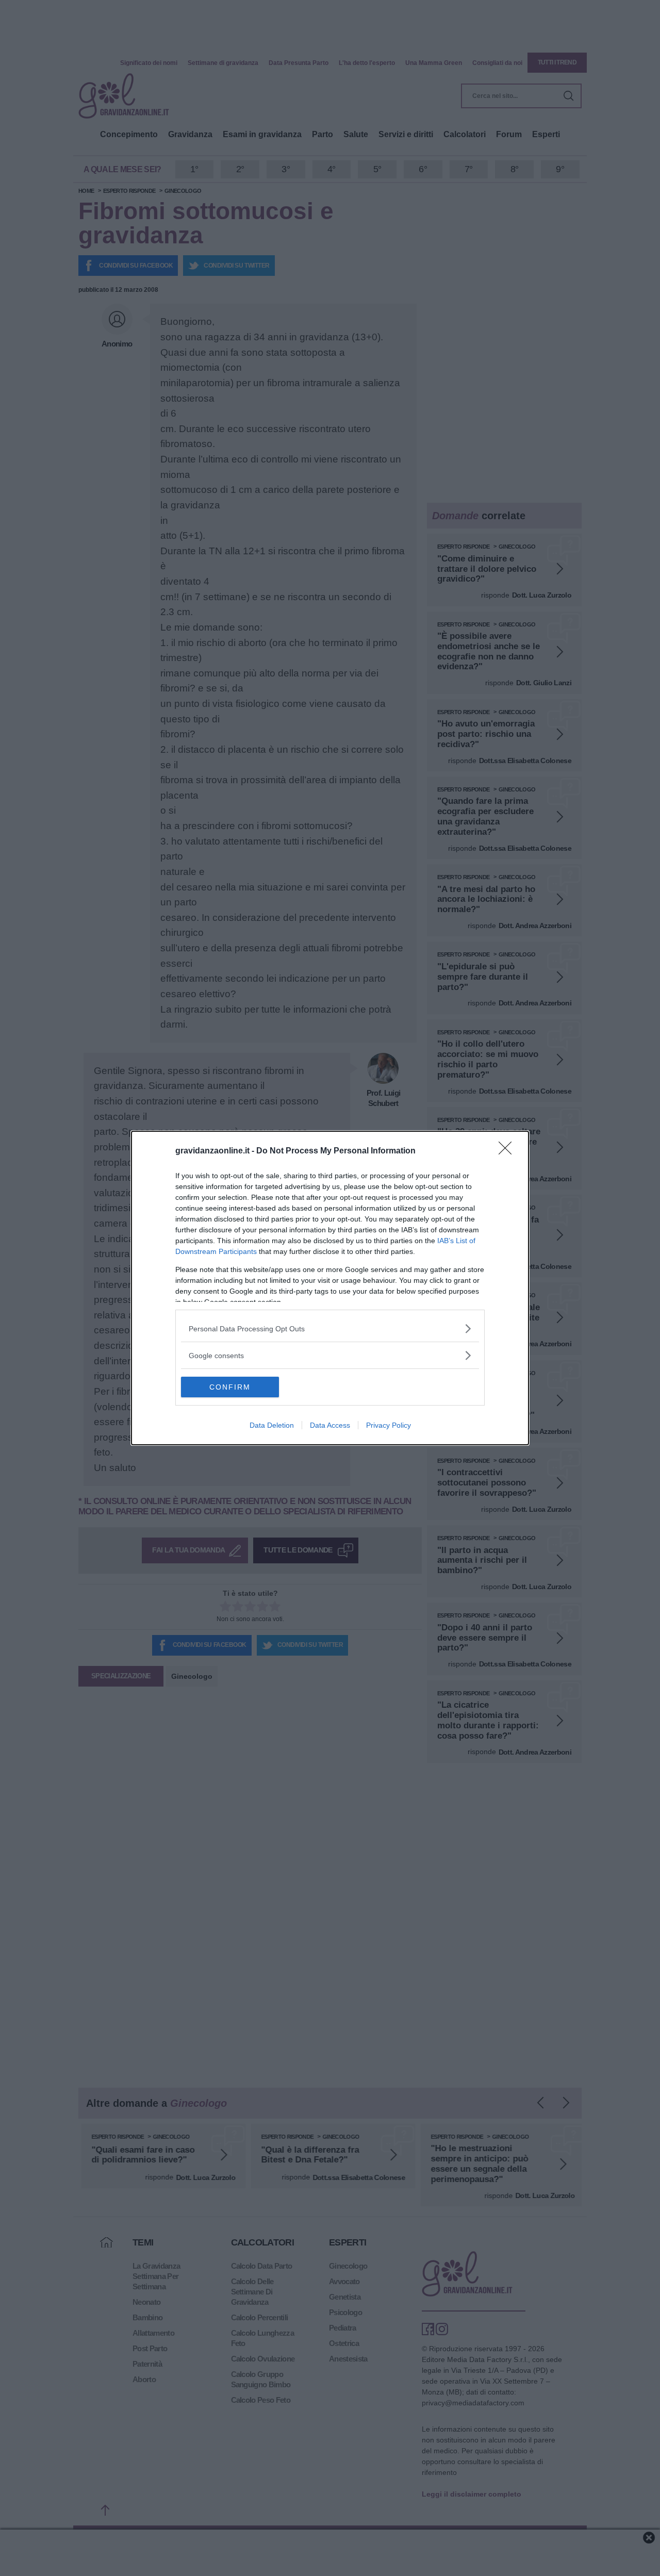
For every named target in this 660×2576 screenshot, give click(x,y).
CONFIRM (230, 1387)
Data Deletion (272, 1425)
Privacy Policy (389, 1425)
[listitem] (330, 1328)
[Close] (508, 1151)
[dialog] (330, 1288)
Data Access (330, 1425)
